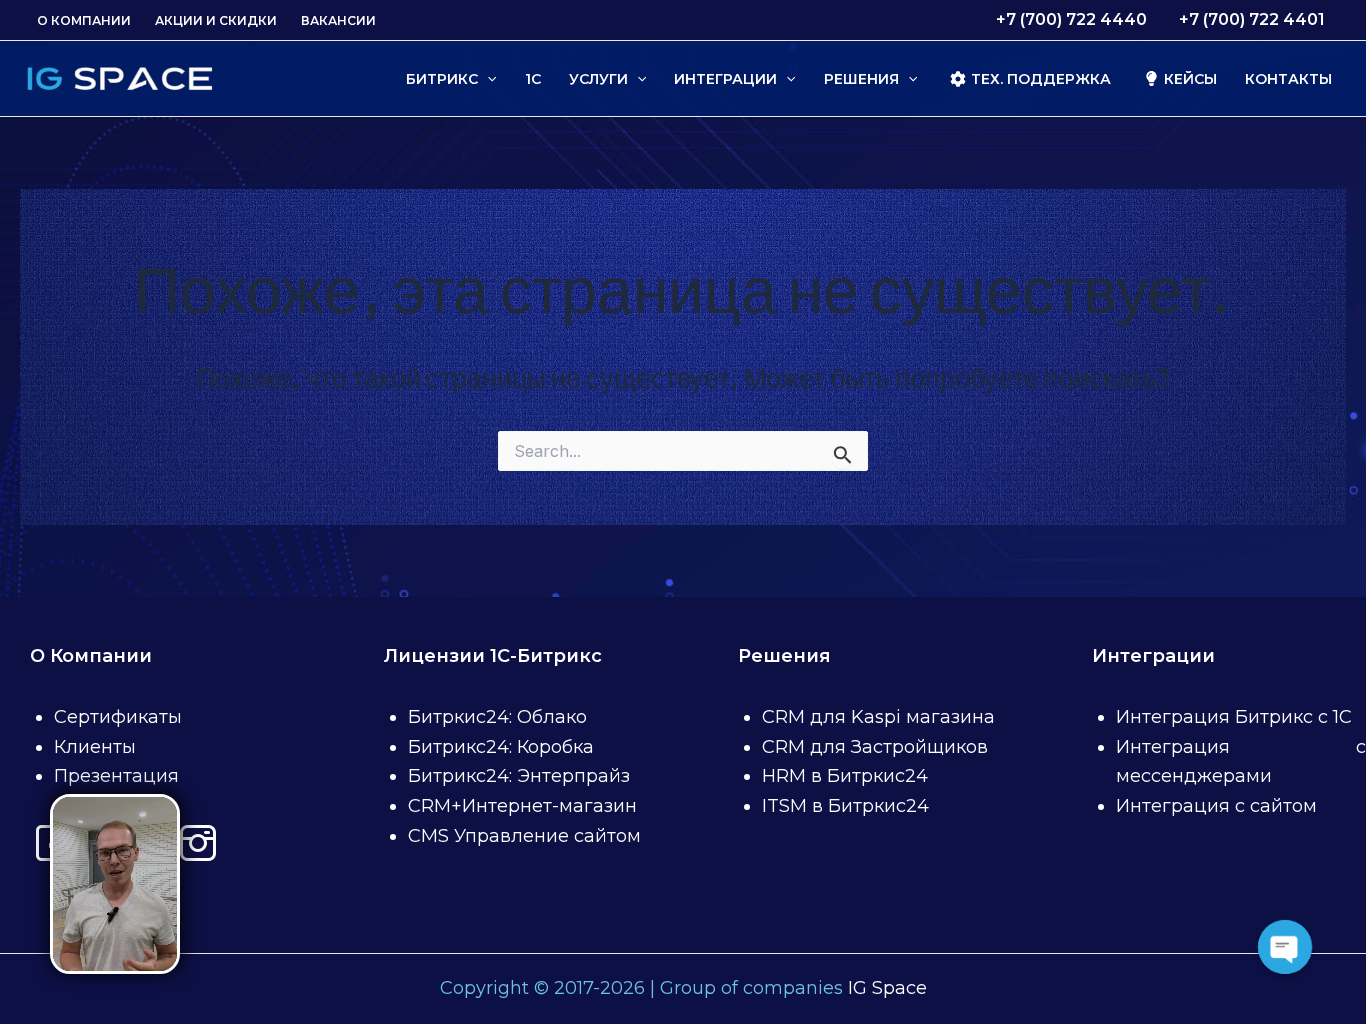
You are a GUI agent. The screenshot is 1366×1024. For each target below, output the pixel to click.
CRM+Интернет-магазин (522, 806)
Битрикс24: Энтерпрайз (519, 776)
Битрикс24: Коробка (501, 747)
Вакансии (338, 20)
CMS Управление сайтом (524, 836)
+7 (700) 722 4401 (1252, 19)
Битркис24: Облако (497, 717)
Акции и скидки (216, 20)
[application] (487, 79)
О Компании (84, 20)
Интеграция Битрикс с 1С (1234, 717)
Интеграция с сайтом (1216, 806)
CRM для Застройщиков (875, 747)
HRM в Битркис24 (845, 776)
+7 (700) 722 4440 (1071, 19)
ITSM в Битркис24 (845, 806)
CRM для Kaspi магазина (878, 717)
